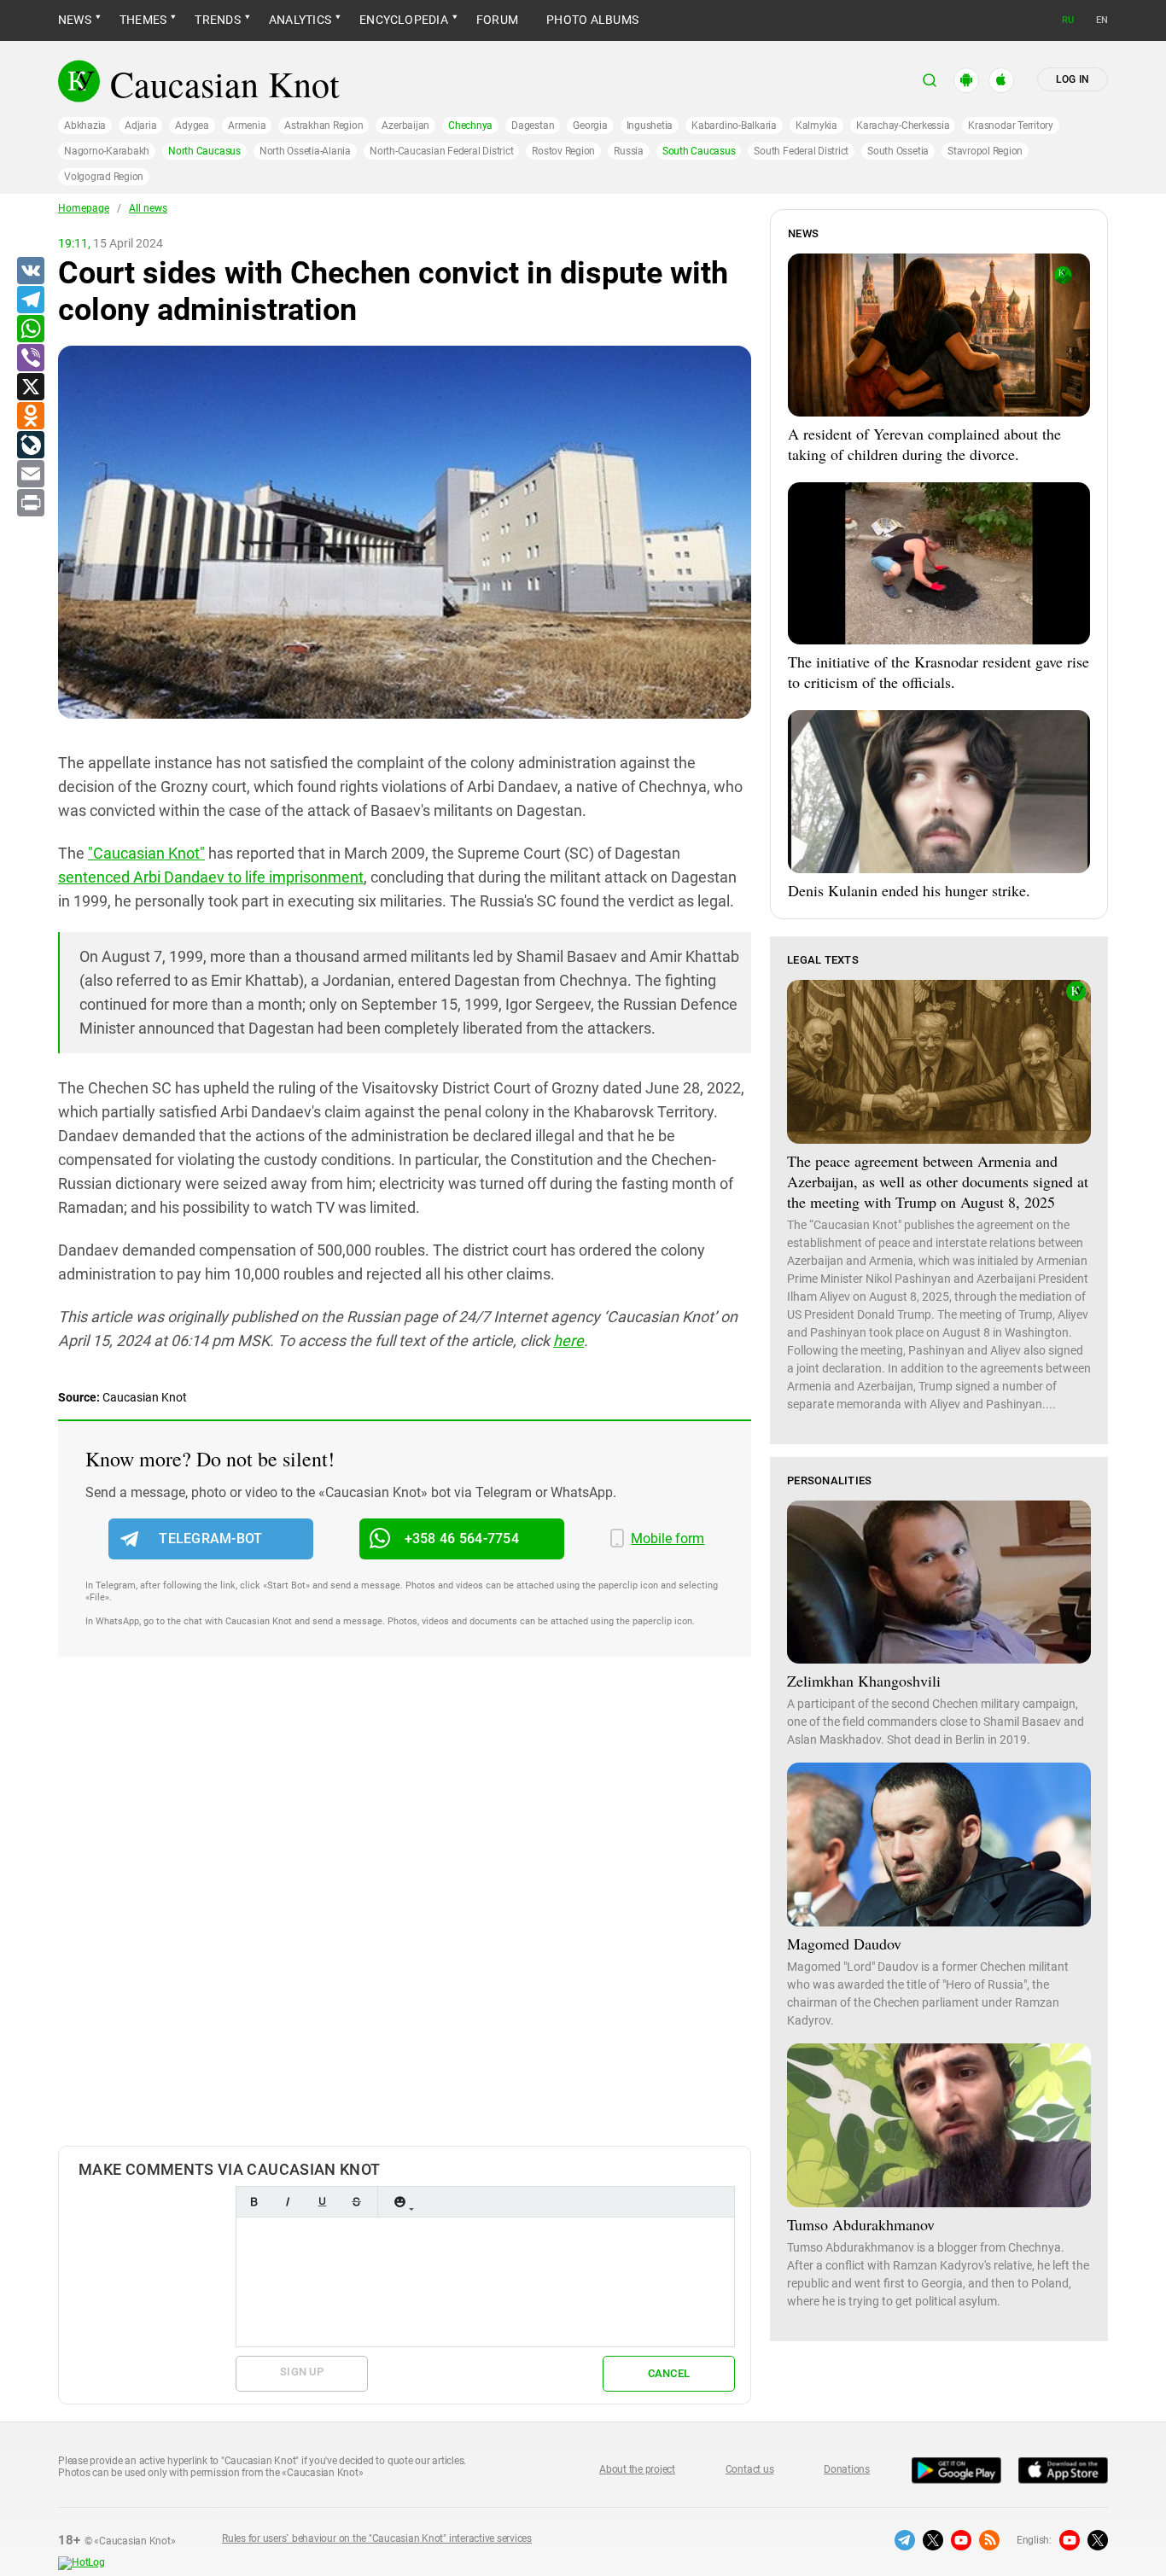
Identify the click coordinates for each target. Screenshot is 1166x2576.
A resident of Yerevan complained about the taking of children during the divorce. (924, 444)
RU (1068, 20)
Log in (1073, 79)
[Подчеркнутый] (322, 2202)
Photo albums (592, 20)
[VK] (30, 271)
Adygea (192, 125)
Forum (497, 20)
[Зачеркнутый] (356, 2202)
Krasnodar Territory (1010, 125)
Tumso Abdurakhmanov (861, 2224)
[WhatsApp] (30, 329)
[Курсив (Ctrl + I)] (288, 2202)
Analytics (300, 20)
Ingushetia (650, 125)
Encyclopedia (404, 20)
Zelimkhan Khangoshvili (864, 1681)
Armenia (247, 125)
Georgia (590, 125)
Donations (847, 2469)
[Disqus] (405, 1919)
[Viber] (30, 358)
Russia (629, 151)
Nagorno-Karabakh (107, 151)
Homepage (84, 208)
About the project (637, 2469)
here (568, 1340)
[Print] (30, 504)
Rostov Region (563, 151)
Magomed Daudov (844, 1944)
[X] (30, 388)
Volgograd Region (104, 177)
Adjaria (140, 125)
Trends (217, 20)
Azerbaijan (405, 125)
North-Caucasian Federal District (441, 151)
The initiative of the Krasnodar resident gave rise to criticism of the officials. (939, 672)
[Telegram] (30, 300)
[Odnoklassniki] (30, 417)
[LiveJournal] (30, 446)
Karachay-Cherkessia (903, 125)
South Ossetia (898, 151)
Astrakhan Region (324, 125)
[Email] (30, 475)
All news (148, 208)
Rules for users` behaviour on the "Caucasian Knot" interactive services (377, 2538)
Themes (143, 20)
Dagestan (533, 125)
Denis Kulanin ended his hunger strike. (909, 890)
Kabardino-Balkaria (734, 125)
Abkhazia (85, 125)
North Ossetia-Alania (305, 151)
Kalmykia (816, 125)
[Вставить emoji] (399, 2202)
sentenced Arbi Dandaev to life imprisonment (211, 877)
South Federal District (801, 151)
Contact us (750, 2469)
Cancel (669, 2373)
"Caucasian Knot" (146, 853)
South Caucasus (699, 151)
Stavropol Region (985, 151)
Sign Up (302, 2372)
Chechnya (470, 125)
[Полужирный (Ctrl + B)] (254, 2202)
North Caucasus (204, 151)
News (75, 20)
